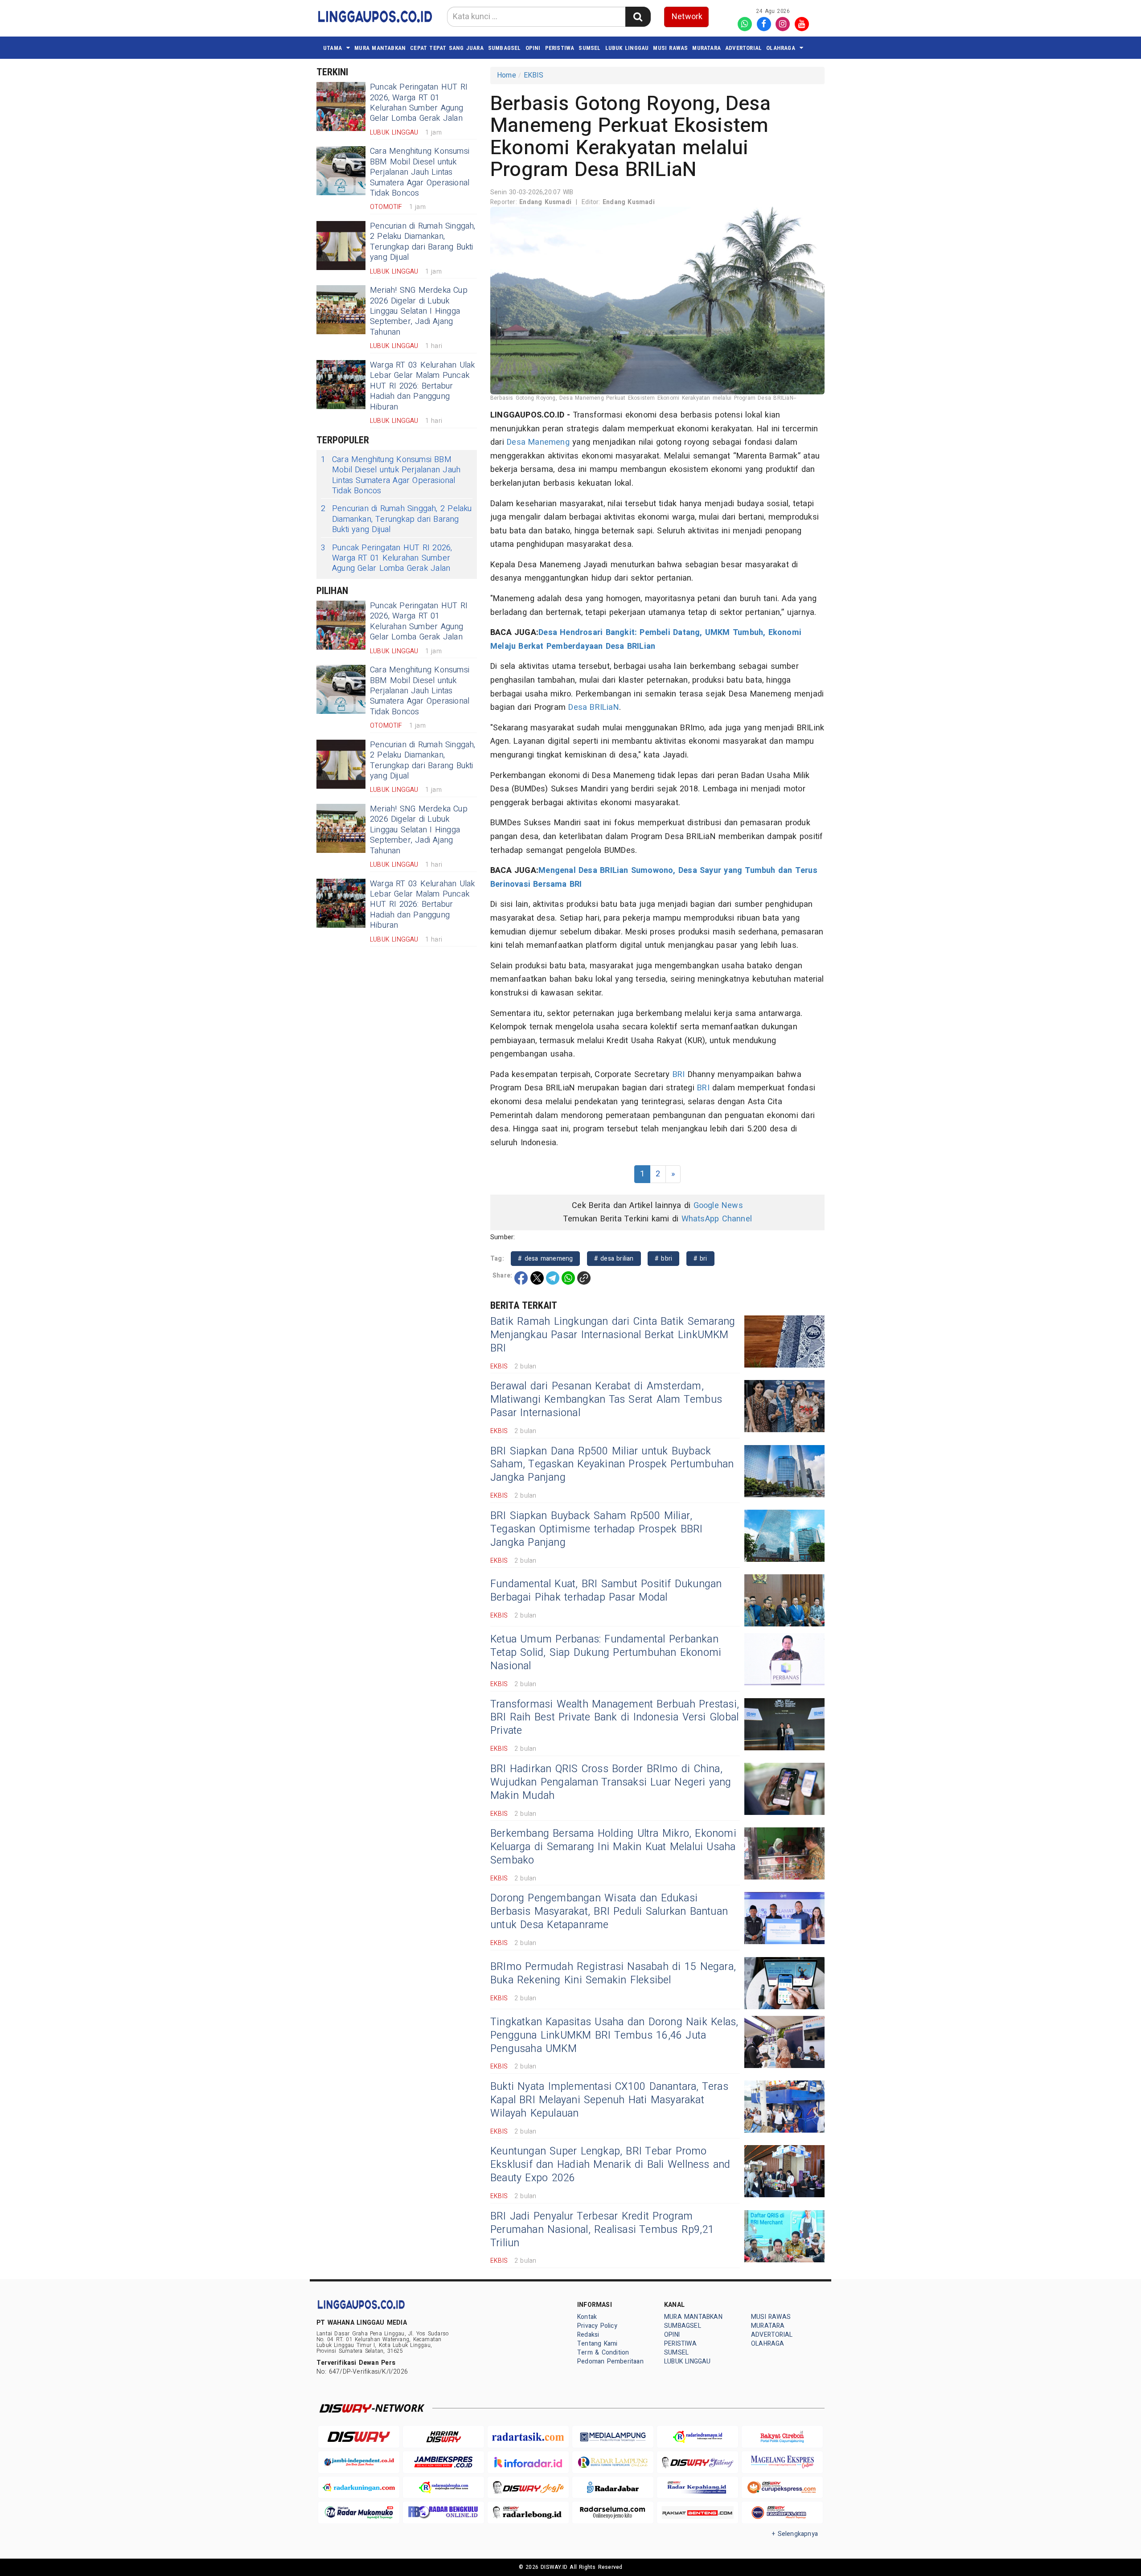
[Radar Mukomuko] (359, 2513)
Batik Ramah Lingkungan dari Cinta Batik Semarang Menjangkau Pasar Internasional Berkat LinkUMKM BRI (613, 1335)
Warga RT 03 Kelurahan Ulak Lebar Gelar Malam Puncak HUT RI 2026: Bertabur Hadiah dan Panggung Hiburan (423, 386)
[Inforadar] (528, 2462)
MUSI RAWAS (670, 48)
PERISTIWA (560, 48)
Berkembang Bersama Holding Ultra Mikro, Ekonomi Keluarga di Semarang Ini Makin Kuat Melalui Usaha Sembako (613, 1847)
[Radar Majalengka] (443, 2488)
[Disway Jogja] (528, 2488)
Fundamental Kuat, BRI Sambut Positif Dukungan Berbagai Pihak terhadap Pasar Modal (606, 1591)
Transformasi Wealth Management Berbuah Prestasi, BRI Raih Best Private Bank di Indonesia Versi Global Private (615, 1718)
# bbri (663, 1259)
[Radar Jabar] (613, 2488)
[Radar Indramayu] (698, 2437)
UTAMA (332, 48)
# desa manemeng (545, 1259)
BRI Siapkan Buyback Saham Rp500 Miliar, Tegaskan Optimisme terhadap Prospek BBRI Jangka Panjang (596, 1529)
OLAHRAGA (781, 48)
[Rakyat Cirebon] (782, 2437)
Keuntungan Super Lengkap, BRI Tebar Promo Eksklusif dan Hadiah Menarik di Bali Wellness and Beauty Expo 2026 (610, 2165)
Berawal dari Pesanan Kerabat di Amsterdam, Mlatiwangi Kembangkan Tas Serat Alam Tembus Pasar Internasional (606, 1400)
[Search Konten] (638, 17)
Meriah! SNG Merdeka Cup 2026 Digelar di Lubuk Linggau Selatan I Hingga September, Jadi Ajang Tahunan (419, 311)
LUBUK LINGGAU (627, 48)
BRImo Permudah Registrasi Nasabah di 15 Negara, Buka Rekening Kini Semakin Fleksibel (613, 1974)
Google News (718, 1206)
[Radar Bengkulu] (443, 2513)
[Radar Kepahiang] (698, 2488)
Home (507, 75)
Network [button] (687, 17)
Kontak (587, 2317)
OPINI (533, 48)
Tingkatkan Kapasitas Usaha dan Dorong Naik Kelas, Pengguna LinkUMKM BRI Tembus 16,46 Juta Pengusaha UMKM (614, 2035)
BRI (679, 1075)
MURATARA (706, 48)
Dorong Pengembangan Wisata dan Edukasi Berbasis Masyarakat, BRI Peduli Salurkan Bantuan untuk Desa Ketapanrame (609, 1912)
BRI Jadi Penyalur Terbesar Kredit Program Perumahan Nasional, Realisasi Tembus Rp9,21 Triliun (602, 2230)
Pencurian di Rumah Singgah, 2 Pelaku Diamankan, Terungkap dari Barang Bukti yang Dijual (423, 242)
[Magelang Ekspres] (782, 2462)
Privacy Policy (597, 2326)
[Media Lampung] (613, 2437)
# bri (700, 1259)
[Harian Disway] (443, 2437)
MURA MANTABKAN (380, 48)
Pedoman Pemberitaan (610, 2361)
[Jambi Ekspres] (443, 2462)
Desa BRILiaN (594, 707)
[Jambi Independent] (359, 2462)
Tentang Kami (597, 2344)
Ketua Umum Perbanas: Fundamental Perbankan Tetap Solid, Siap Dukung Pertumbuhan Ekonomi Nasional (606, 1653)
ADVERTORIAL (743, 48)
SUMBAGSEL (505, 48)
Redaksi (588, 2335)
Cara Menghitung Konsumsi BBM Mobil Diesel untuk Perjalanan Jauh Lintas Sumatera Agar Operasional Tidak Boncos (420, 172)
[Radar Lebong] (528, 2513)
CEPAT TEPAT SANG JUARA (447, 48)
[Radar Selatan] (782, 2513)
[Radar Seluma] (613, 2513)
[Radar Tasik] (528, 2437)
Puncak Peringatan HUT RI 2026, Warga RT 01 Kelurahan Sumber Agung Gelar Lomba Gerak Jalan (419, 103)
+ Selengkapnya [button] (795, 2534)
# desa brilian (614, 1259)
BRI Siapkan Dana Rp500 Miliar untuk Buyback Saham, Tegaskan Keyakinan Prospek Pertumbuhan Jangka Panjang (612, 1465)
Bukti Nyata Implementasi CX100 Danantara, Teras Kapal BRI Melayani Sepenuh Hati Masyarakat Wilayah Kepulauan (609, 2100)
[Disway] (359, 2437)
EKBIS (534, 75)
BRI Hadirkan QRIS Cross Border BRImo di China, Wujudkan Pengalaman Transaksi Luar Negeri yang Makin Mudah (611, 1782)
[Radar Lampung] (613, 2462)
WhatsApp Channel (717, 1219)
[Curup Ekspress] (782, 2488)
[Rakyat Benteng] (698, 2513)
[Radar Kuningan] (359, 2488)
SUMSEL (589, 48)
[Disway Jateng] (698, 2462)
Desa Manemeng (538, 442)
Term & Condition (603, 2353)
